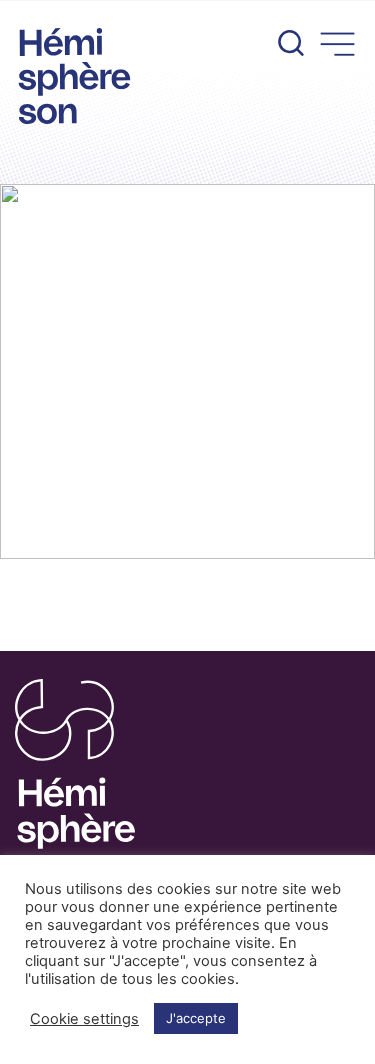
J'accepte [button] (196, 1018)
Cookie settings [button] (84, 1019)
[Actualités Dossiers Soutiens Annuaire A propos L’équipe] (187, 37)
